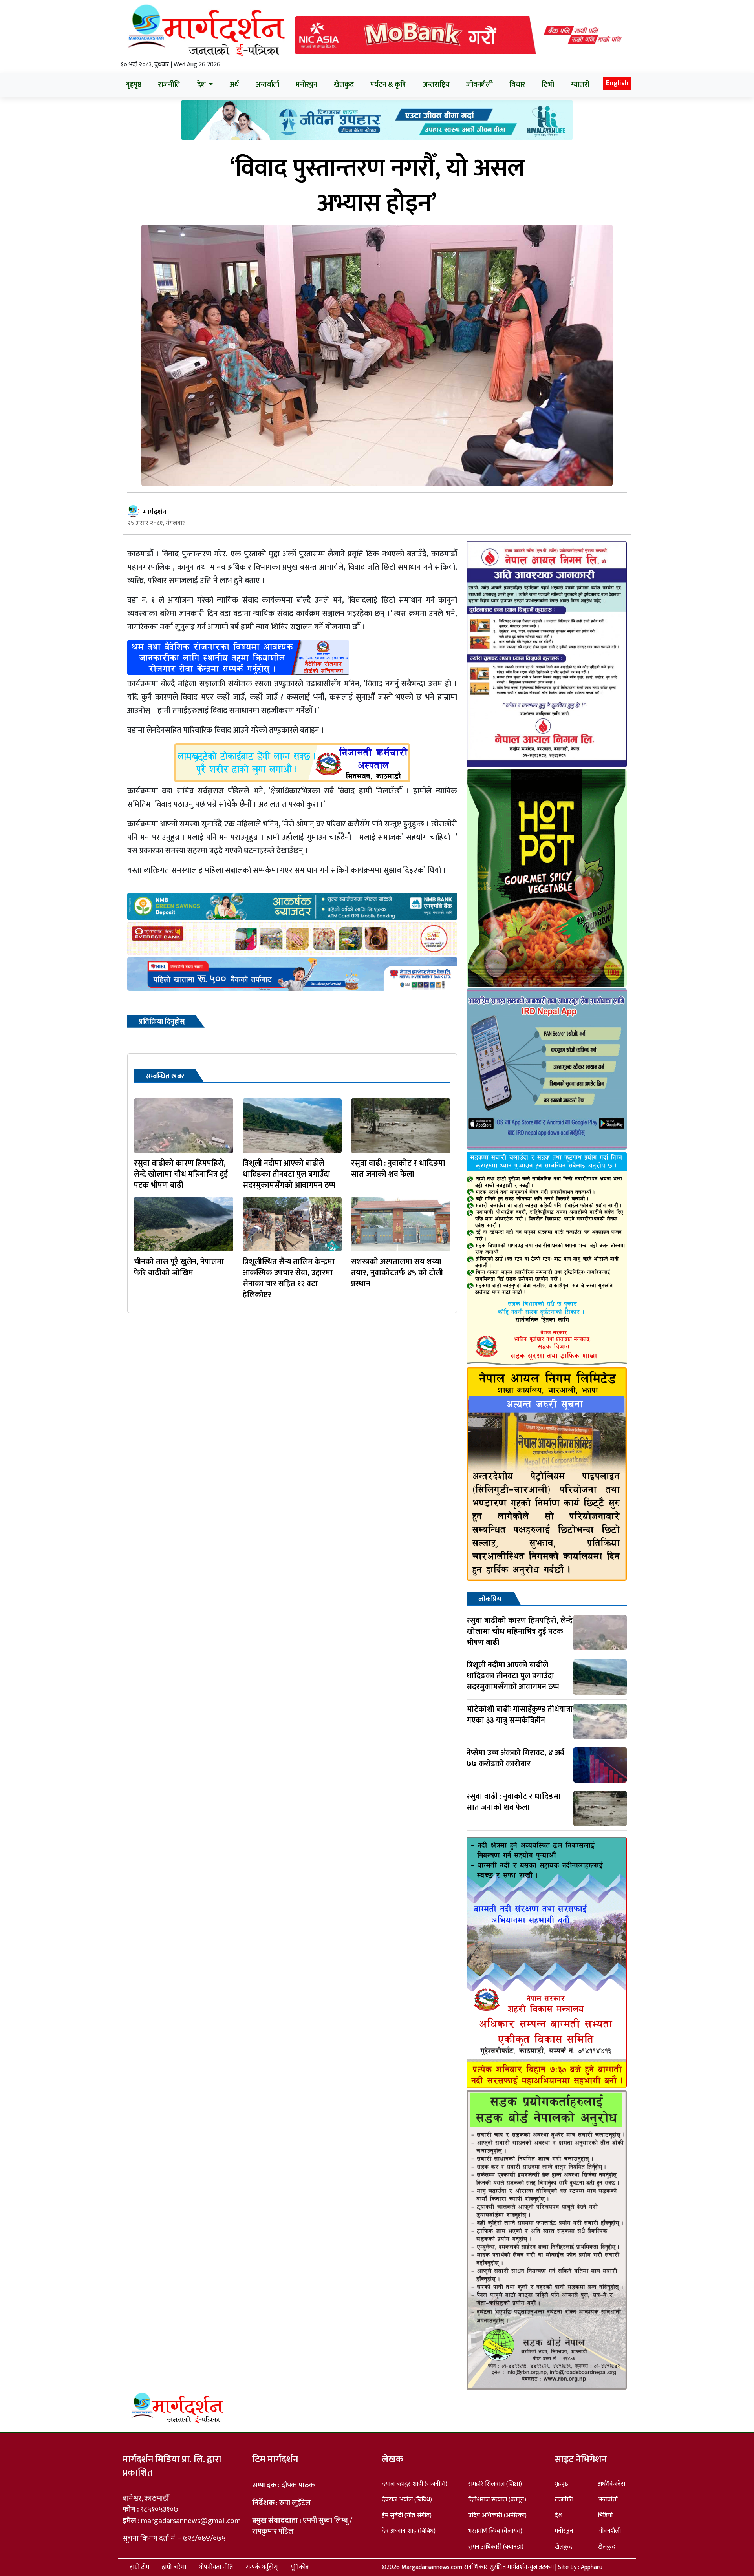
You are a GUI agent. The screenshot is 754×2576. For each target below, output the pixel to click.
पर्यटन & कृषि (388, 85)
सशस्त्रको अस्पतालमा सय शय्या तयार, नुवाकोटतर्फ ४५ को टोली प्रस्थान (397, 1273)
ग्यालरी (580, 85)
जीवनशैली (479, 85)
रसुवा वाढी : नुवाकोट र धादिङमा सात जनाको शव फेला (398, 1169)
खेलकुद (344, 85)
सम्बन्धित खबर (165, 1076)
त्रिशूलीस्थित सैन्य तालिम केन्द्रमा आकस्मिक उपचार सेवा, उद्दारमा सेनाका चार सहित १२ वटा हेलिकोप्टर (289, 1278)
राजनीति (169, 85)
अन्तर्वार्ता (267, 85)
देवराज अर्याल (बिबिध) (407, 2500)
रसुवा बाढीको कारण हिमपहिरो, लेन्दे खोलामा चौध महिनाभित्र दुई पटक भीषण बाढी (181, 1174)
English (617, 83)
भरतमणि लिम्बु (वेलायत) (495, 2531)
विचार (517, 85)
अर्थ (234, 85)
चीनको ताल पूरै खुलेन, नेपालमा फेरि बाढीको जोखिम (179, 1267)
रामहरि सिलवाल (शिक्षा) (495, 2484)
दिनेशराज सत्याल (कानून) (497, 2500)
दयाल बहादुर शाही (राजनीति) (415, 2484)
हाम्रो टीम (139, 2567)
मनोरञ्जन (307, 85)
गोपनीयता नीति (216, 2567)
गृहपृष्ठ (134, 85)
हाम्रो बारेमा (174, 2567)
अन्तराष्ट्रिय (436, 85)
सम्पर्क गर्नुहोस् (262, 2567)
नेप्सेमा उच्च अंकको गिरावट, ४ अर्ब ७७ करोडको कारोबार (515, 1758)
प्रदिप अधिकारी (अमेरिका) (497, 2515)
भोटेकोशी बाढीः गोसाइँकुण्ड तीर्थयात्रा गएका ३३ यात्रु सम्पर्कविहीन (520, 1715)
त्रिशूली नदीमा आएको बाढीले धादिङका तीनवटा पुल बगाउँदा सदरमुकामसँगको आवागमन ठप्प (289, 1174)
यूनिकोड (299, 2567)
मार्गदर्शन (155, 512)
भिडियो (605, 2515)
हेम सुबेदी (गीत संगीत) (407, 2515)
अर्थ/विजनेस (611, 2484)
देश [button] (202, 85)
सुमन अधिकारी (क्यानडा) (496, 2547)
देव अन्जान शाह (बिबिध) (409, 2531)
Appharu (592, 2567)
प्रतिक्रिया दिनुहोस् (162, 1022)
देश (558, 2515)
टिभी (548, 85)
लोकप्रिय (490, 1599)
